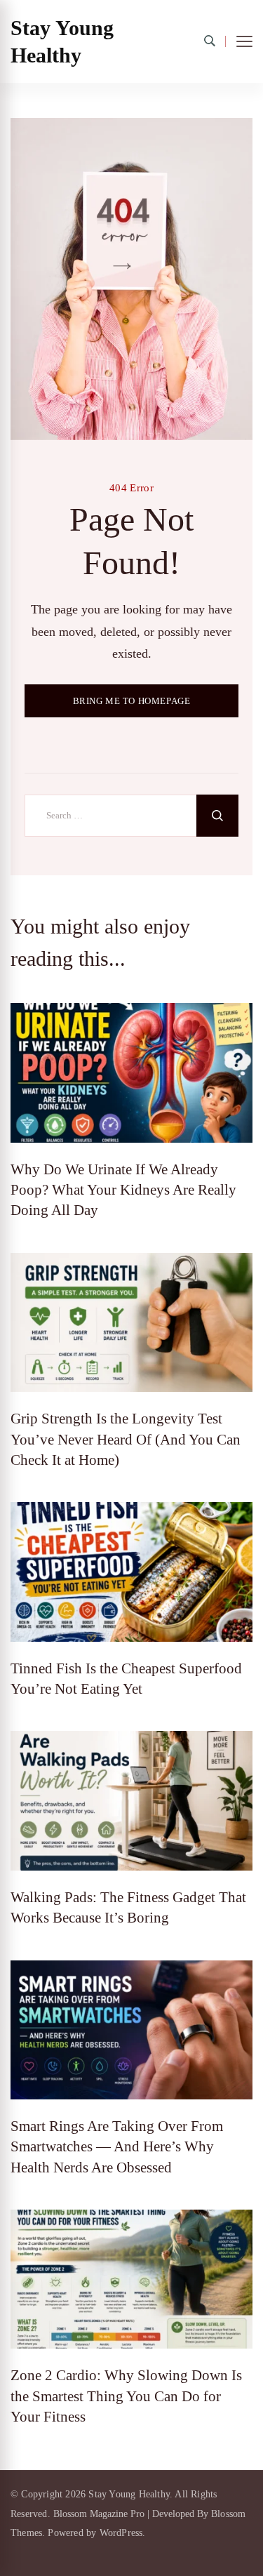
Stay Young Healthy (62, 41)
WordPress (121, 2533)
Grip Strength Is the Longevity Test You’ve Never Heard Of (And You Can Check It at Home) (126, 1439)
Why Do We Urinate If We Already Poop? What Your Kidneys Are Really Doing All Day (123, 1190)
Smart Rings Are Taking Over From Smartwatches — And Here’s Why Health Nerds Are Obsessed (117, 2147)
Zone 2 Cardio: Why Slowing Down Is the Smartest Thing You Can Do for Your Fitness (126, 2396)
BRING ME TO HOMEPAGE (132, 701)
